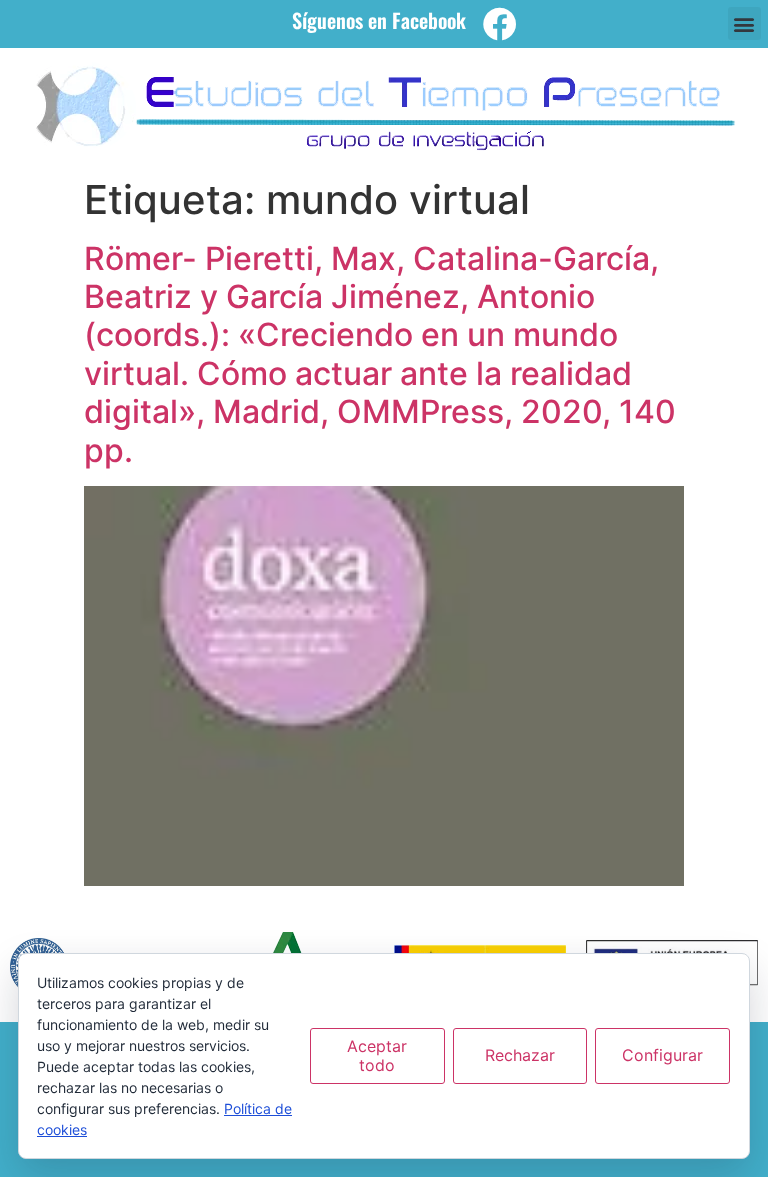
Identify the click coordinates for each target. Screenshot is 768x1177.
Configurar (662, 1055)
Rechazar (520, 1055)
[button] (744, 23)
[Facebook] (500, 24)
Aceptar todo (377, 1055)
